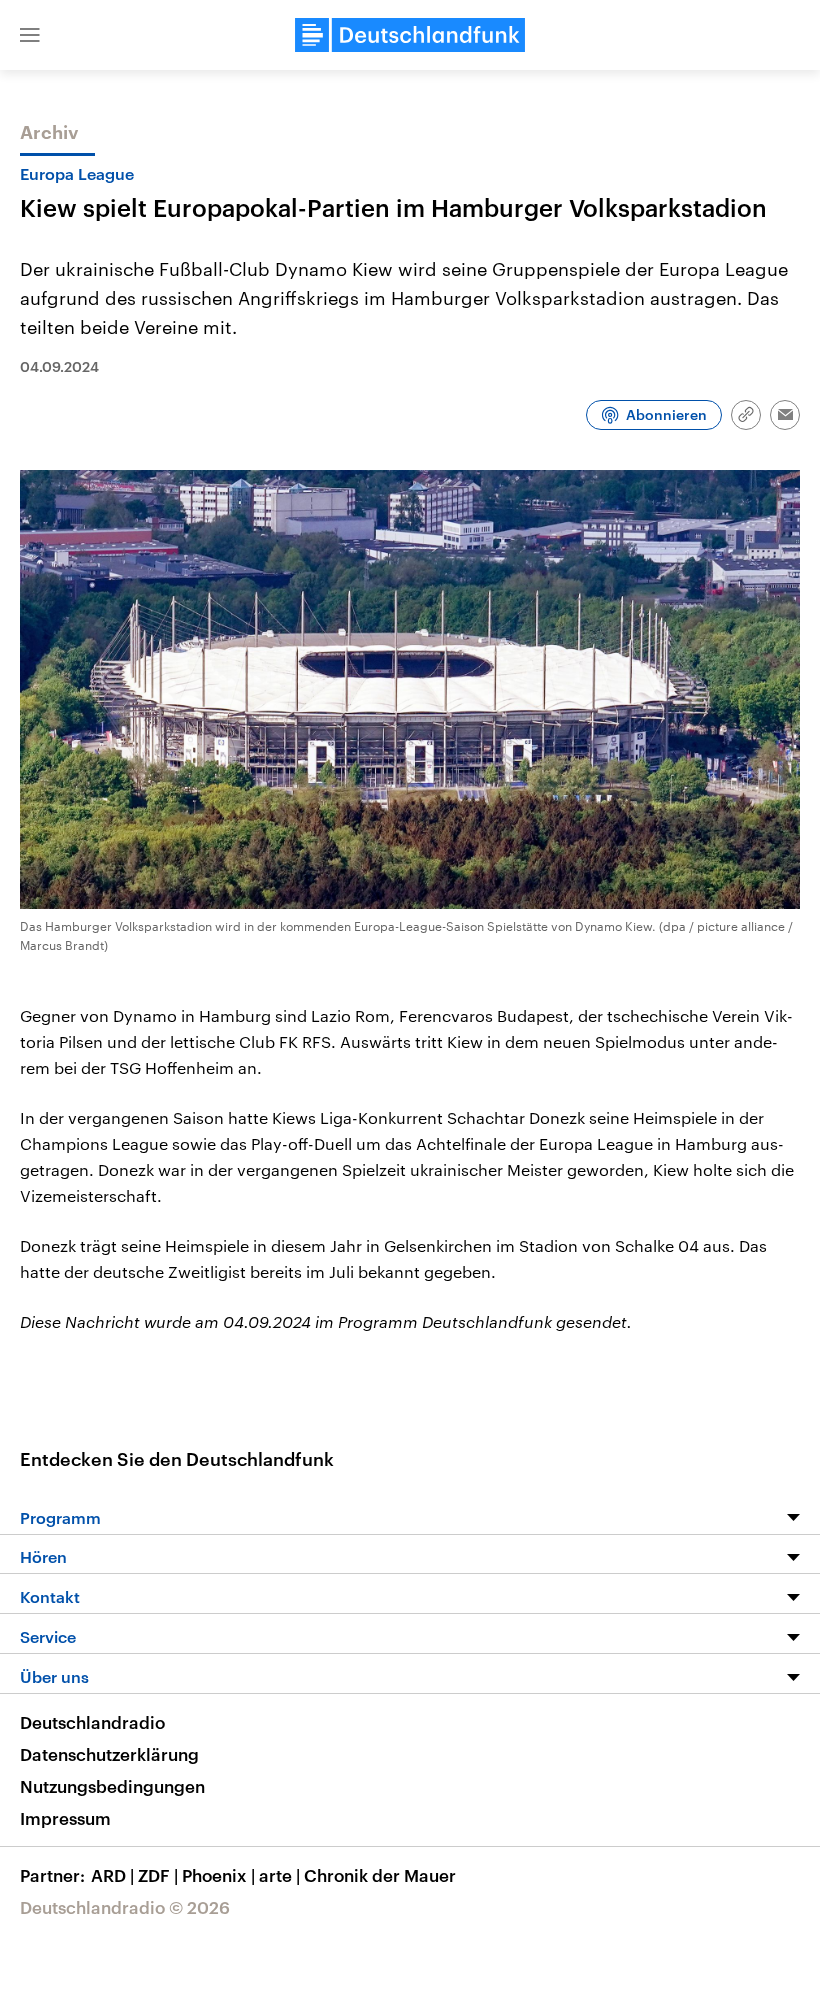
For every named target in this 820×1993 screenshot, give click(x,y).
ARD (112, 1875)
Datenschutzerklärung (109, 1754)
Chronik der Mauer (380, 1875)
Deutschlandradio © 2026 (125, 1907)
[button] (30, 35)
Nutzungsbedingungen (112, 1786)
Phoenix (218, 1875)
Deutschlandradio (92, 1722)
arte (279, 1875)
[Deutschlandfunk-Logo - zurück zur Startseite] (410, 35)
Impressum (65, 1818)
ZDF (158, 1875)
